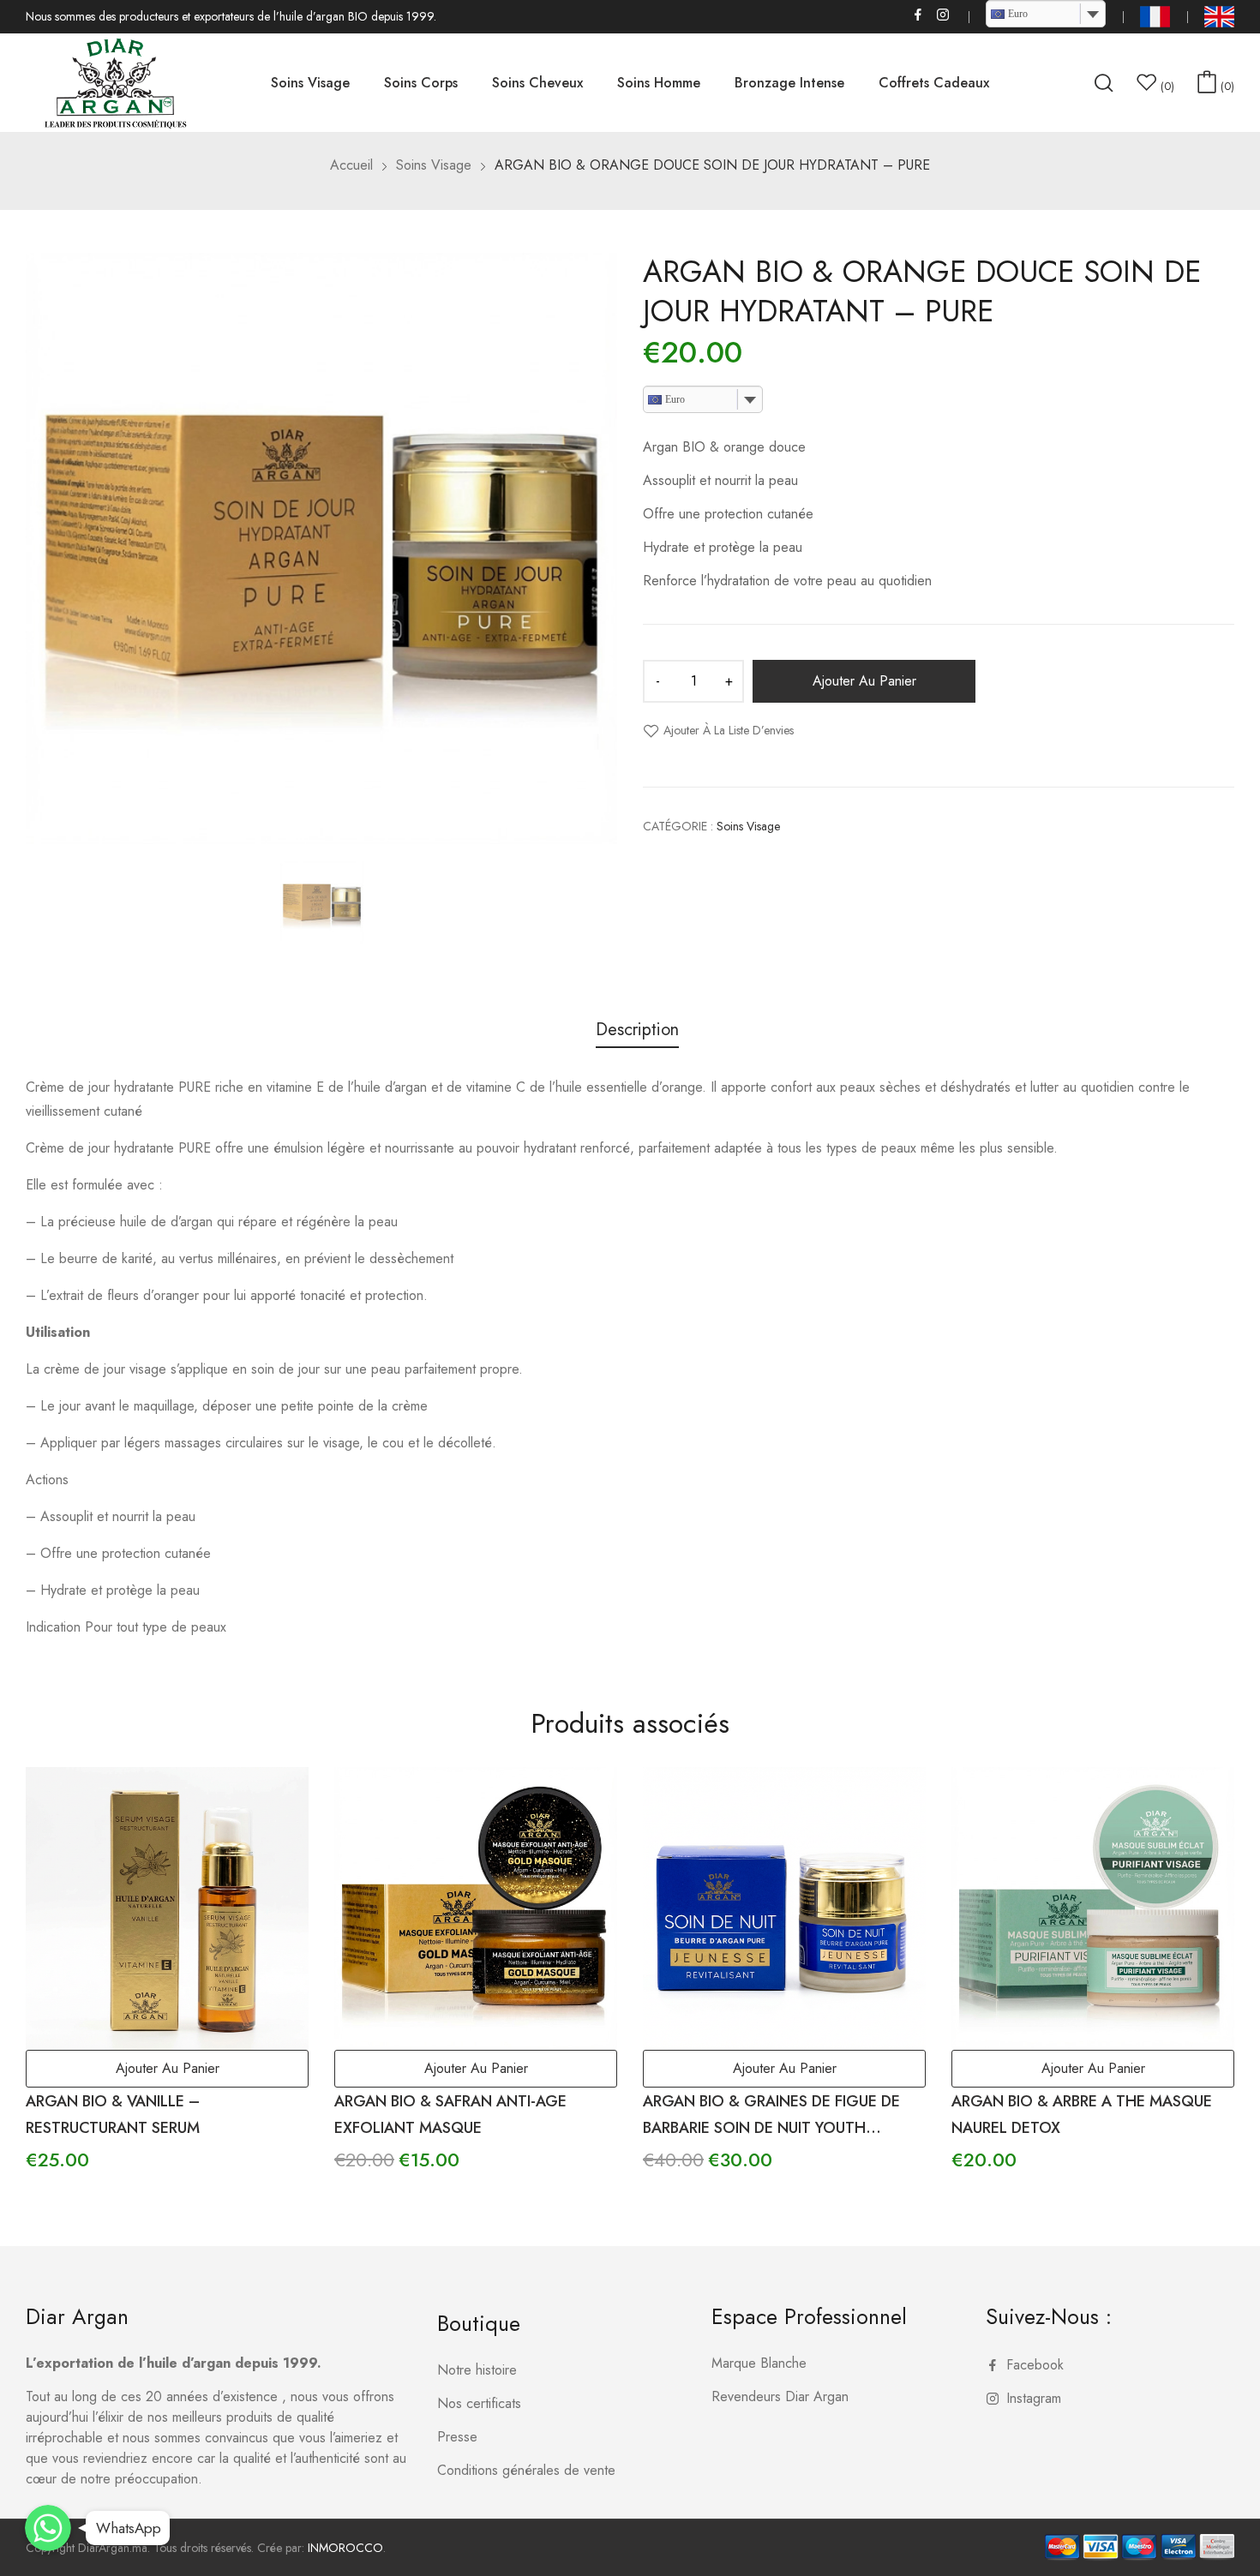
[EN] (1219, 17)
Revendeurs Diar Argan (780, 2396)
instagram (944, 15)
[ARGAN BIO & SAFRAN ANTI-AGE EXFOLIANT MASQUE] (476, 1908)
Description (637, 1030)
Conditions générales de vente (526, 2470)
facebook (919, 15)
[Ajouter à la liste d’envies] (276, 1800)
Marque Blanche (759, 2363)
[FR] (1155, 17)
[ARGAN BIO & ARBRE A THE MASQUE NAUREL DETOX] (1093, 1908)
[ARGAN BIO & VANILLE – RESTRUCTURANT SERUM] (167, 1908)
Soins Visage (748, 826)
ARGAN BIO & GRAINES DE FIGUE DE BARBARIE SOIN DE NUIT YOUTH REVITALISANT (771, 2128)
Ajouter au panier (864, 681)
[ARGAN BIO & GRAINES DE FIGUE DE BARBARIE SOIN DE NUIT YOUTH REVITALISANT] (784, 1908)
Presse (457, 2437)
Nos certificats (479, 2403)
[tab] (637, 1032)
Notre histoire (477, 2370)
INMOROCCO (345, 2548)
